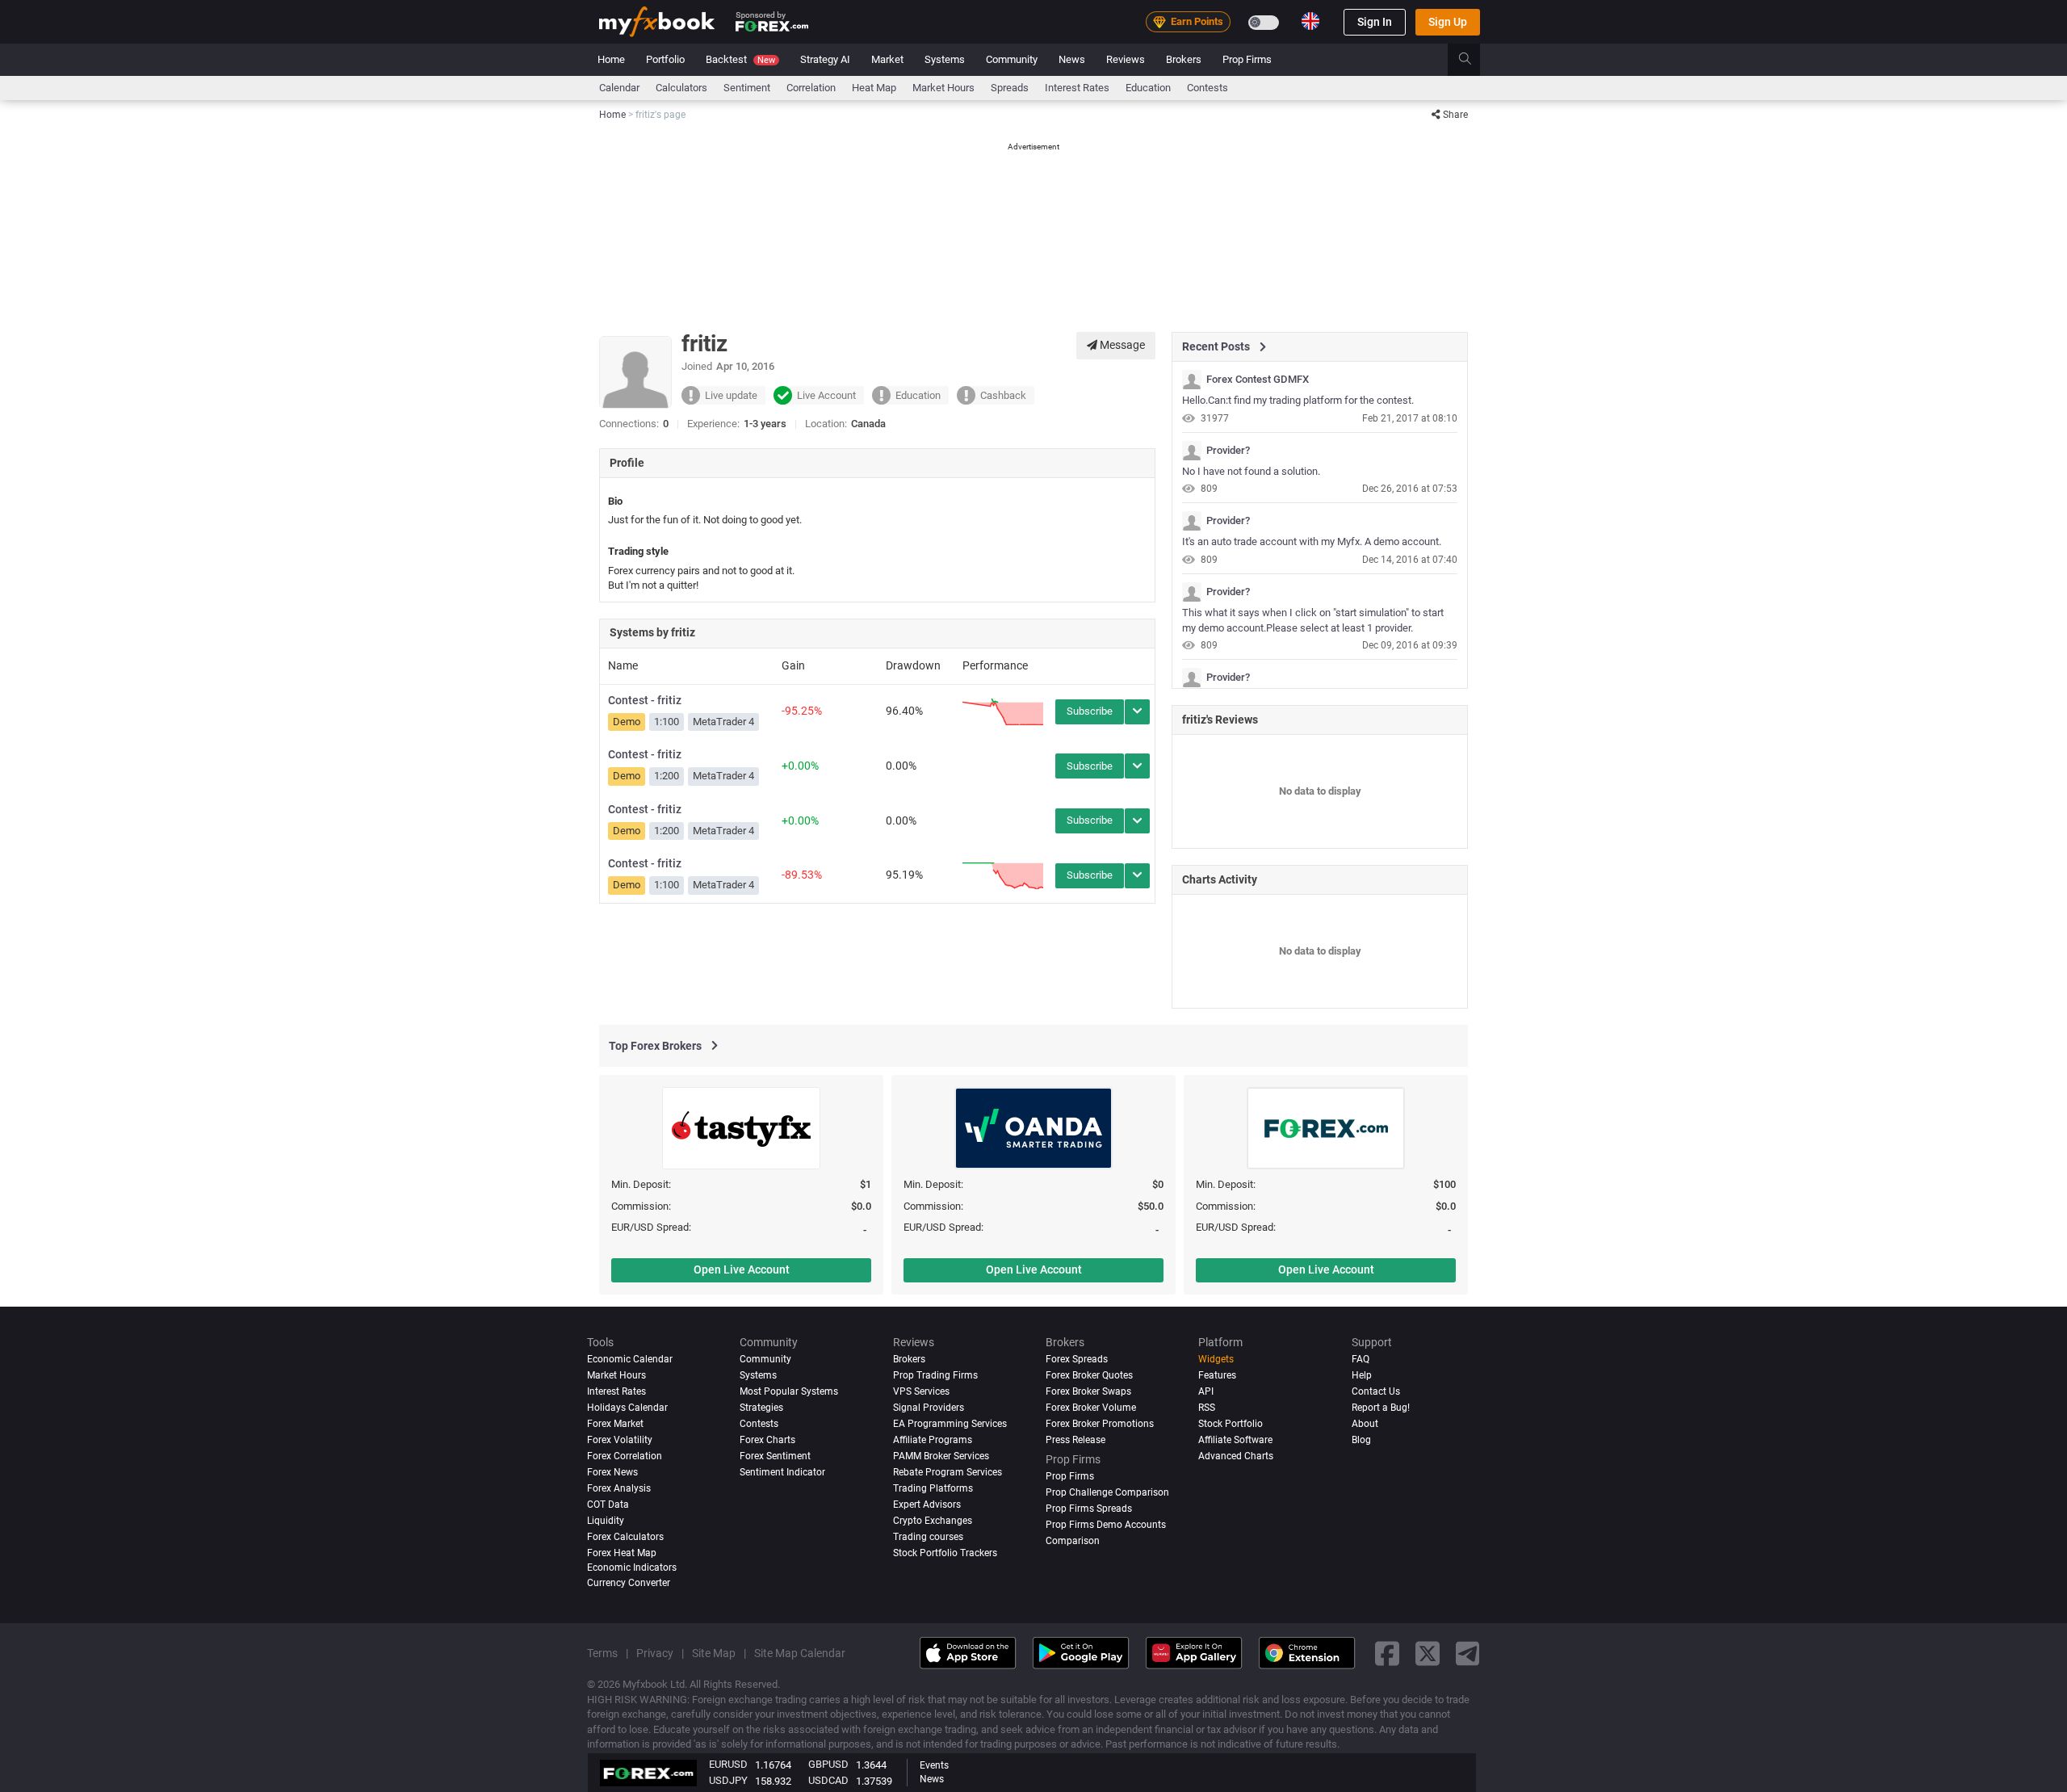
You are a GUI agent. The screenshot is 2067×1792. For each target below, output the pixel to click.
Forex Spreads (1077, 1359)
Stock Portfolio (1231, 1424)
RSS (1207, 1408)
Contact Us (1376, 1391)
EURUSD (728, 1764)
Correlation (811, 88)
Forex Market (615, 1424)
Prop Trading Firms (935, 1375)
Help (1362, 1375)
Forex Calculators (625, 1537)
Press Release (1075, 1440)
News (1072, 59)
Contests (1207, 88)
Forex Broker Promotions (1100, 1424)
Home (611, 59)
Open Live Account (742, 1270)
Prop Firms (1247, 59)
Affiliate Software (1235, 1440)
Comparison (1073, 1541)
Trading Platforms (933, 1488)
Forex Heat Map (622, 1553)
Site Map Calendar (800, 1653)
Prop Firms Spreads (1089, 1509)
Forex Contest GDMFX (1258, 380)
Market (887, 59)
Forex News (612, 1472)
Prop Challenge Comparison (1107, 1492)
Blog (1361, 1440)
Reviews (1126, 59)
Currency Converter (629, 1583)
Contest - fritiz (645, 700)
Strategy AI (825, 59)
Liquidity (606, 1521)
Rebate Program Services (948, 1472)
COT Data (608, 1505)
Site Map (714, 1653)
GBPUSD (828, 1764)
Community (1012, 59)
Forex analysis (619, 1488)
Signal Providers (929, 1408)
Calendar (619, 88)
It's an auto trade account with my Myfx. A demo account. (1312, 541)
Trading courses (928, 1537)
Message (1121, 345)
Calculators (681, 88)
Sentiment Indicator (782, 1472)
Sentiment (747, 88)
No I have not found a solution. (1251, 471)
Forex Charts (767, 1440)
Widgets (1216, 1359)
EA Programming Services (950, 1424)
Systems (945, 59)
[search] (1474, 60)
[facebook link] (1387, 1653)
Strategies (761, 1408)
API (1206, 1391)
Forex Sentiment (775, 1456)
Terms (602, 1653)
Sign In (1375, 22)
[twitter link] (1428, 1653)
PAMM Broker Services (941, 1456)
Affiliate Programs (933, 1440)
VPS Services (921, 1391)
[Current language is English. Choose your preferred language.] (1310, 21)
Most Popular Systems (789, 1391)
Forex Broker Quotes (1089, 1375)
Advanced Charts (1236, 1456)
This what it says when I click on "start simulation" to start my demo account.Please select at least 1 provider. (1313, 620)
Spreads (1010, 88)
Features (1217, 1375)
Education (1148, 88)
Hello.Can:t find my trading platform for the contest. (1298, 400)
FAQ (1361, 1359)
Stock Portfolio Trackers (945, 1553)
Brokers (1184, 59)
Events (934, 1765)
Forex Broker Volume (1091, 1408)
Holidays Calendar (627, 1408)
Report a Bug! (1381, 1408)
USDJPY (728, 1780)
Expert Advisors (927, 1505)
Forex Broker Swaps (1088, 1391)
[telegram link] (1468, 1653)
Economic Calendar (630, 1359)
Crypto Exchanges (933, 1521)
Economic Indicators (632, 1567)
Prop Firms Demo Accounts (1106, 1525)
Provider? (1228, 451)
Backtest (740, 59)
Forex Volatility (620, 1440)
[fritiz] (1192, 380)
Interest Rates (1077, 88)
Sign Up (1448, 22)
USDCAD (828, 1780)
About (1365, 1424)
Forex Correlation (625, 1456)
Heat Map (874, 88)
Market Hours (943, 88)
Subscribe (1090, 711)
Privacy (655, 1653)
